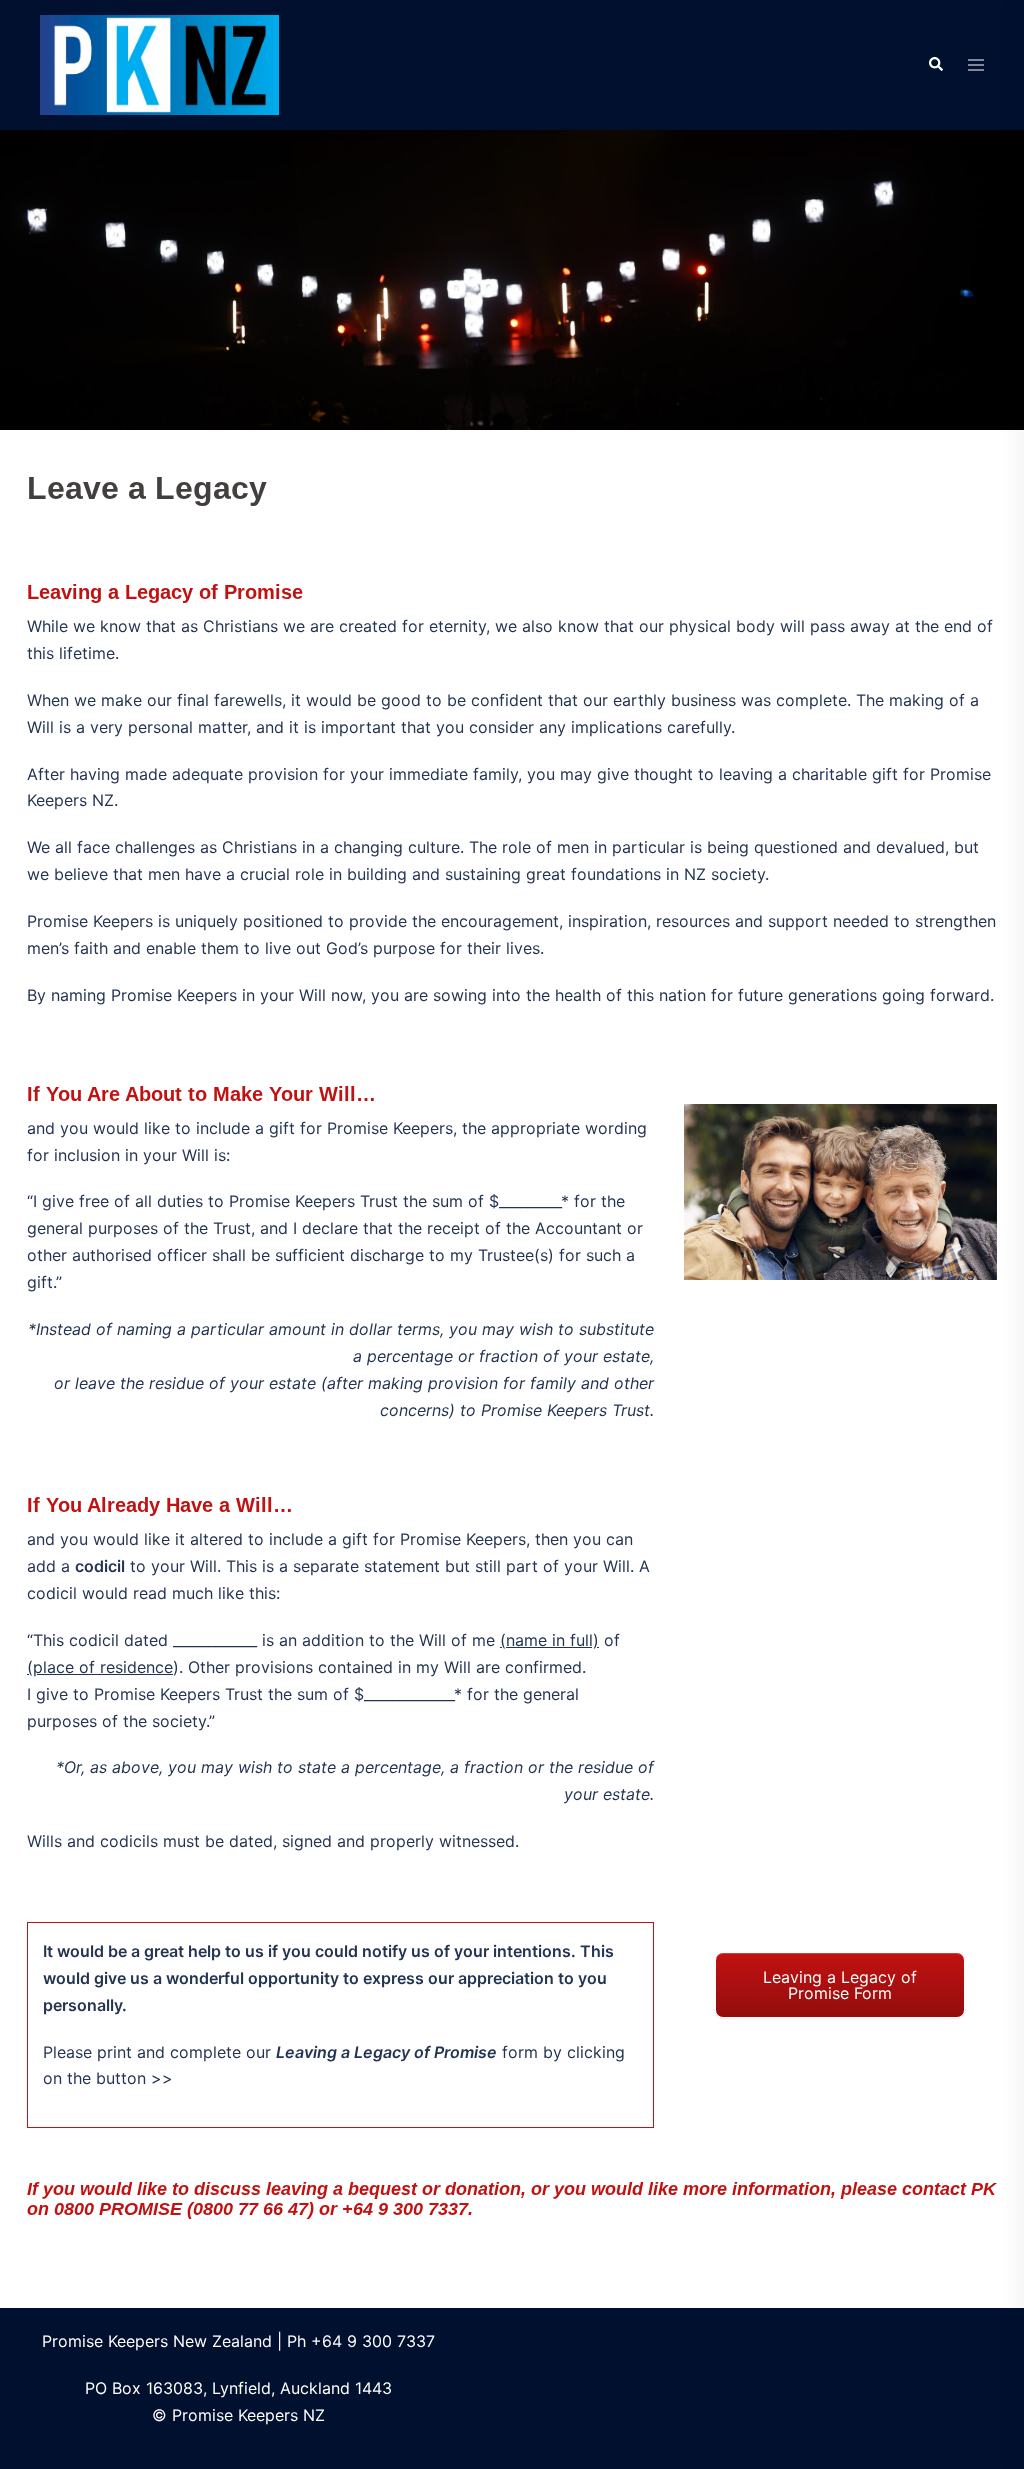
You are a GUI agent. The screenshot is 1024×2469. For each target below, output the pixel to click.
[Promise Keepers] (159, 63)
